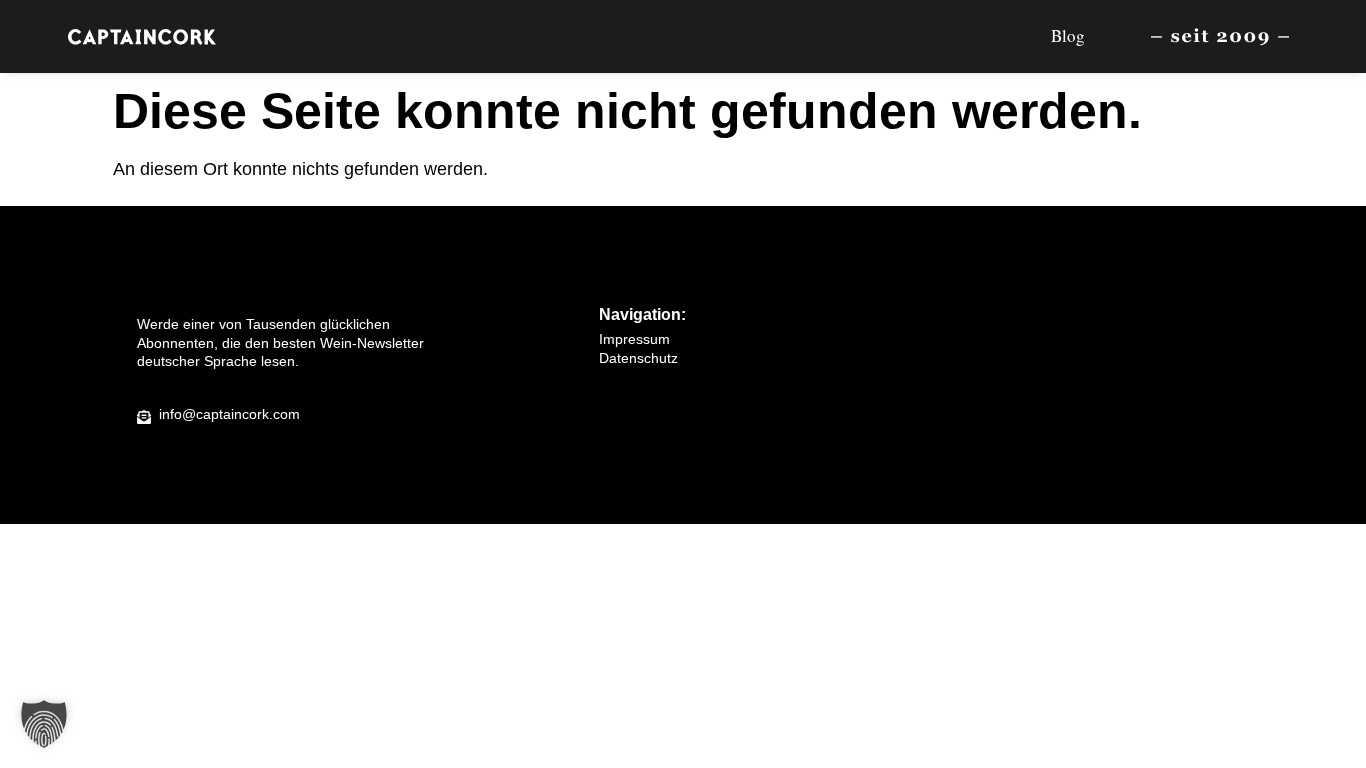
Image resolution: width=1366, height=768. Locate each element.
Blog (1068, 35)
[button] (44, 724)
